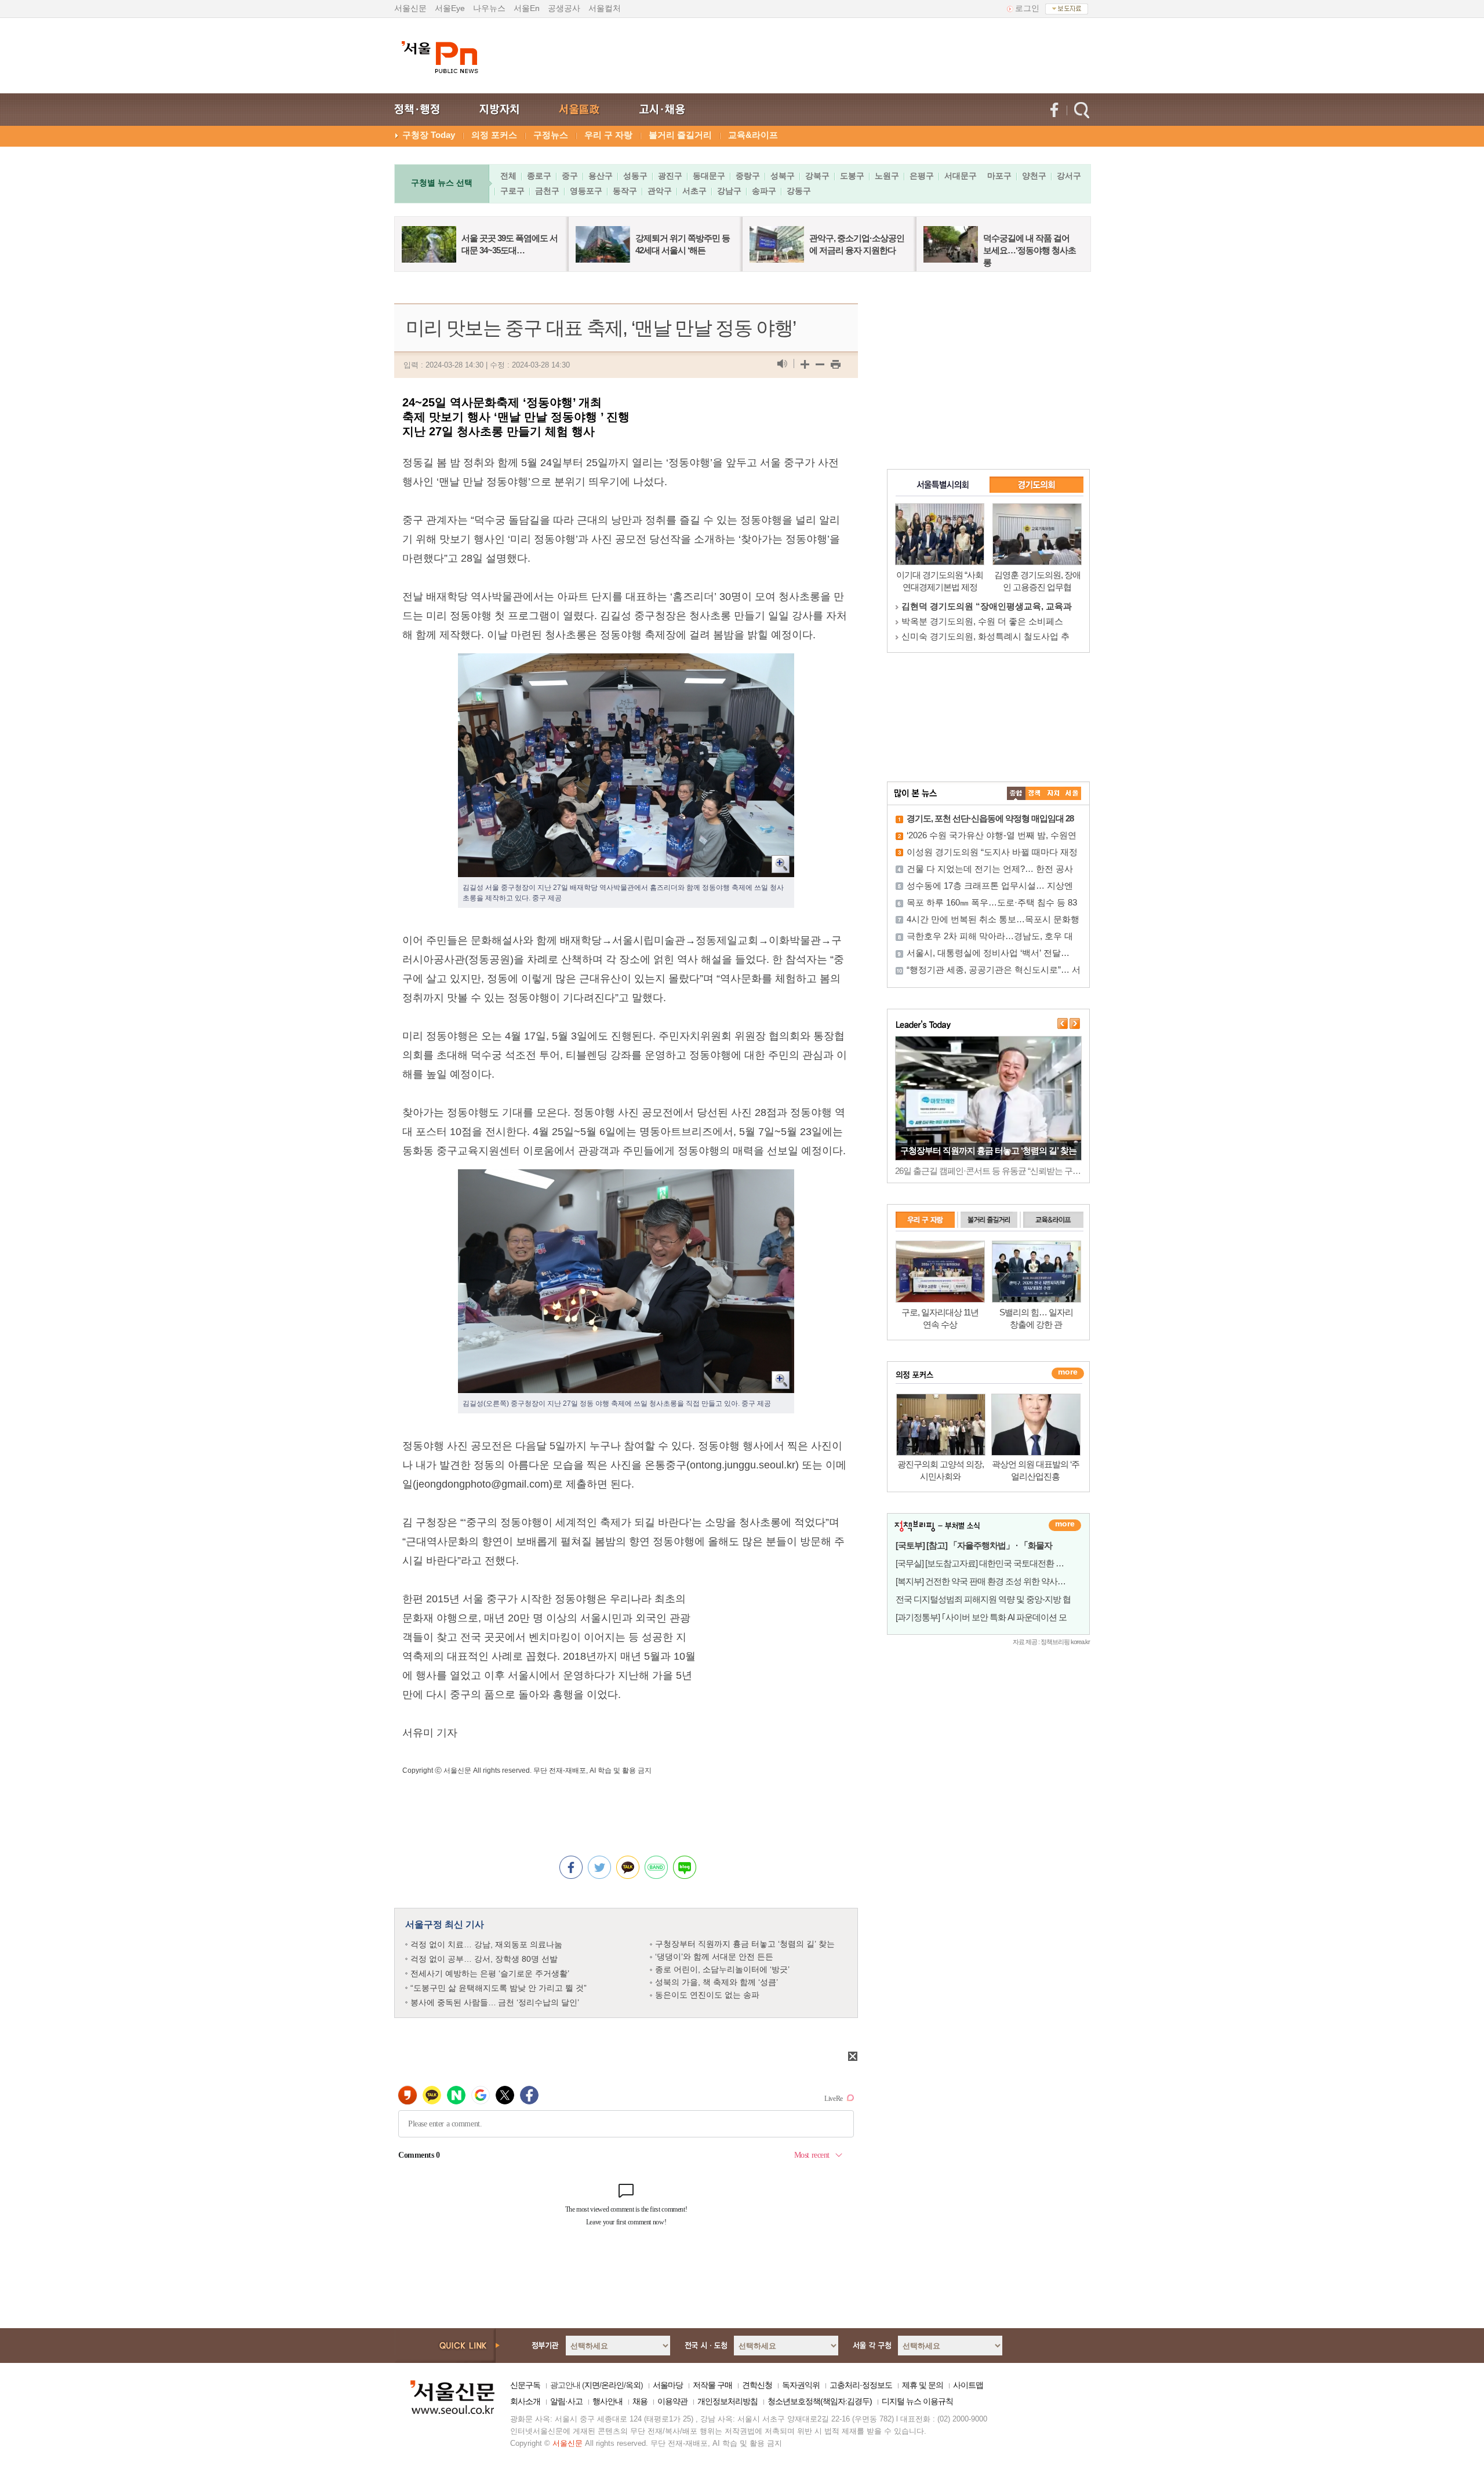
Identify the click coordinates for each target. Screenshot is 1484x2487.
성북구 (783, 176)
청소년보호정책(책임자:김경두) (820, 2401)
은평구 (922, 176)
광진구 (670, 176)
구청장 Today (429, 135)
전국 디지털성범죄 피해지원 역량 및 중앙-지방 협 (983, 1599)
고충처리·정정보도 (861, 2385)
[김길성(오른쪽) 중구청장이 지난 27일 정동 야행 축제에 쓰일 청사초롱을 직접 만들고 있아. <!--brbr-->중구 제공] (626, 1179)
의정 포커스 (494, 135)
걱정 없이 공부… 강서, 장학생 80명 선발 (484, 1959)
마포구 (999, 176)
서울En (527, 8)
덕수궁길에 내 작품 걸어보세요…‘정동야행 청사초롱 (1030, 250)
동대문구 (709, 176)
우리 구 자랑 (608, 135)
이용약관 (672, 2401)
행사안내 (608, 2401)
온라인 (612, 2385)
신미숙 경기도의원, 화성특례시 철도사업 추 (985, 636)
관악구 (660, 191)
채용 (640, 2401)
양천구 (1034, 176)
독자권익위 (801, 2385)
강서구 (1069, 176)
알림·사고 (566, 2401)
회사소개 (525, 2401)
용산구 (601, 176)
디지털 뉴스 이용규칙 (917, 2401)
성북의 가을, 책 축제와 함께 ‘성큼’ (716, 1982)
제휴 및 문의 (923, 2385)
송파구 (764, 191)
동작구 (625, 191)
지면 (592, 2385)
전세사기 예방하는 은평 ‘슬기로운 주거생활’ (490, 1973)
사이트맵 (968, 2385)
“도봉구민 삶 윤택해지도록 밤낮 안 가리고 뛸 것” (499, 1988)
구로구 (512, 191)
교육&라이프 (753, 135)
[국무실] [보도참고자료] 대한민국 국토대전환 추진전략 (992, 1563)
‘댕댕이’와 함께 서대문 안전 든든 (714, 1957)
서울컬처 (605, 8)
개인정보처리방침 (728, 2401)
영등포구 (586, 191)
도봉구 (852, 176)
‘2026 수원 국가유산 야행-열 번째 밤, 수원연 (992, 835)
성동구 (635, 176)
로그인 (1027, 8)
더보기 (1065, 1525)
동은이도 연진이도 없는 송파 (707, 1995)
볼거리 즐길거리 (680, 135)
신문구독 (525, 2385)
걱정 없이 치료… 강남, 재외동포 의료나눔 (486, 1944)
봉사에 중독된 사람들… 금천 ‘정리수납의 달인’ (495, 2002)
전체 (508, 176)
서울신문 (410, 8)
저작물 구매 (712, 2385)
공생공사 (564, 8)
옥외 (633, 2385)
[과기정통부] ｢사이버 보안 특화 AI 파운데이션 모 (981, 1617)
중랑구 (748, 176)
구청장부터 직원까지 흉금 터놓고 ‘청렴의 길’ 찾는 (745, 1944)
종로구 (539, 176)
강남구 (729, 191)
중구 (570, 176)
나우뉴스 (489, 8)
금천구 (547, 191)
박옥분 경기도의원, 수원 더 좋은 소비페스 (982, 621)
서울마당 (668, 2385)
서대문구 (961, 176)
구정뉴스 (551, 135)
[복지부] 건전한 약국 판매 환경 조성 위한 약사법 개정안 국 (999, 1581)
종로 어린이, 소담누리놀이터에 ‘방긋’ (722, 1969)
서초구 (694, 191)
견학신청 (757, 2385)
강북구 (817, 176)
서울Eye (450, 8)
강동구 (799, 191)
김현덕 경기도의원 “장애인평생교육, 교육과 (987, 606)
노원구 (887, 176)
